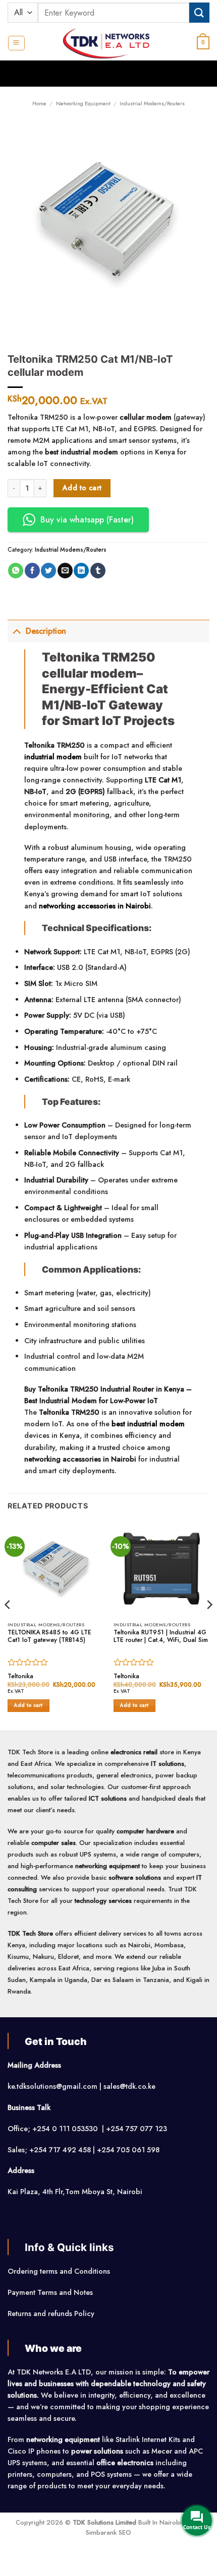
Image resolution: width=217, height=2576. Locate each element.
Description (46, 631)
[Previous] (8, 1625)
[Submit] (199, 12)
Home (39, 103)
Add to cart (82, 488)
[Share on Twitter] (48, 571)
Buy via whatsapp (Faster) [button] (87, 520)
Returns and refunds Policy (51, 2314)
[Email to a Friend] (65, 571)
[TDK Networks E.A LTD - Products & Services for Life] (109, 43)
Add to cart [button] (29, 1705)
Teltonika (20, 1677)
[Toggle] (16, 631)
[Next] (209, 1625)
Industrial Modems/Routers (152, 103)
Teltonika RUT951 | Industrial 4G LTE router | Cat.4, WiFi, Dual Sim (161, 1637)
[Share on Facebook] (32, 571)
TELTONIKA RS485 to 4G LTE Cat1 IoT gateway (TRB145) (49, 1637)
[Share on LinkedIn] (81, 571)
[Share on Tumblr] (98, 571)
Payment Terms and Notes (51, 2292)
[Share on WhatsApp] (16, 571)
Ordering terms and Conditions (60, 2271)
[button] (16, 43)
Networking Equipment (83, 103)
